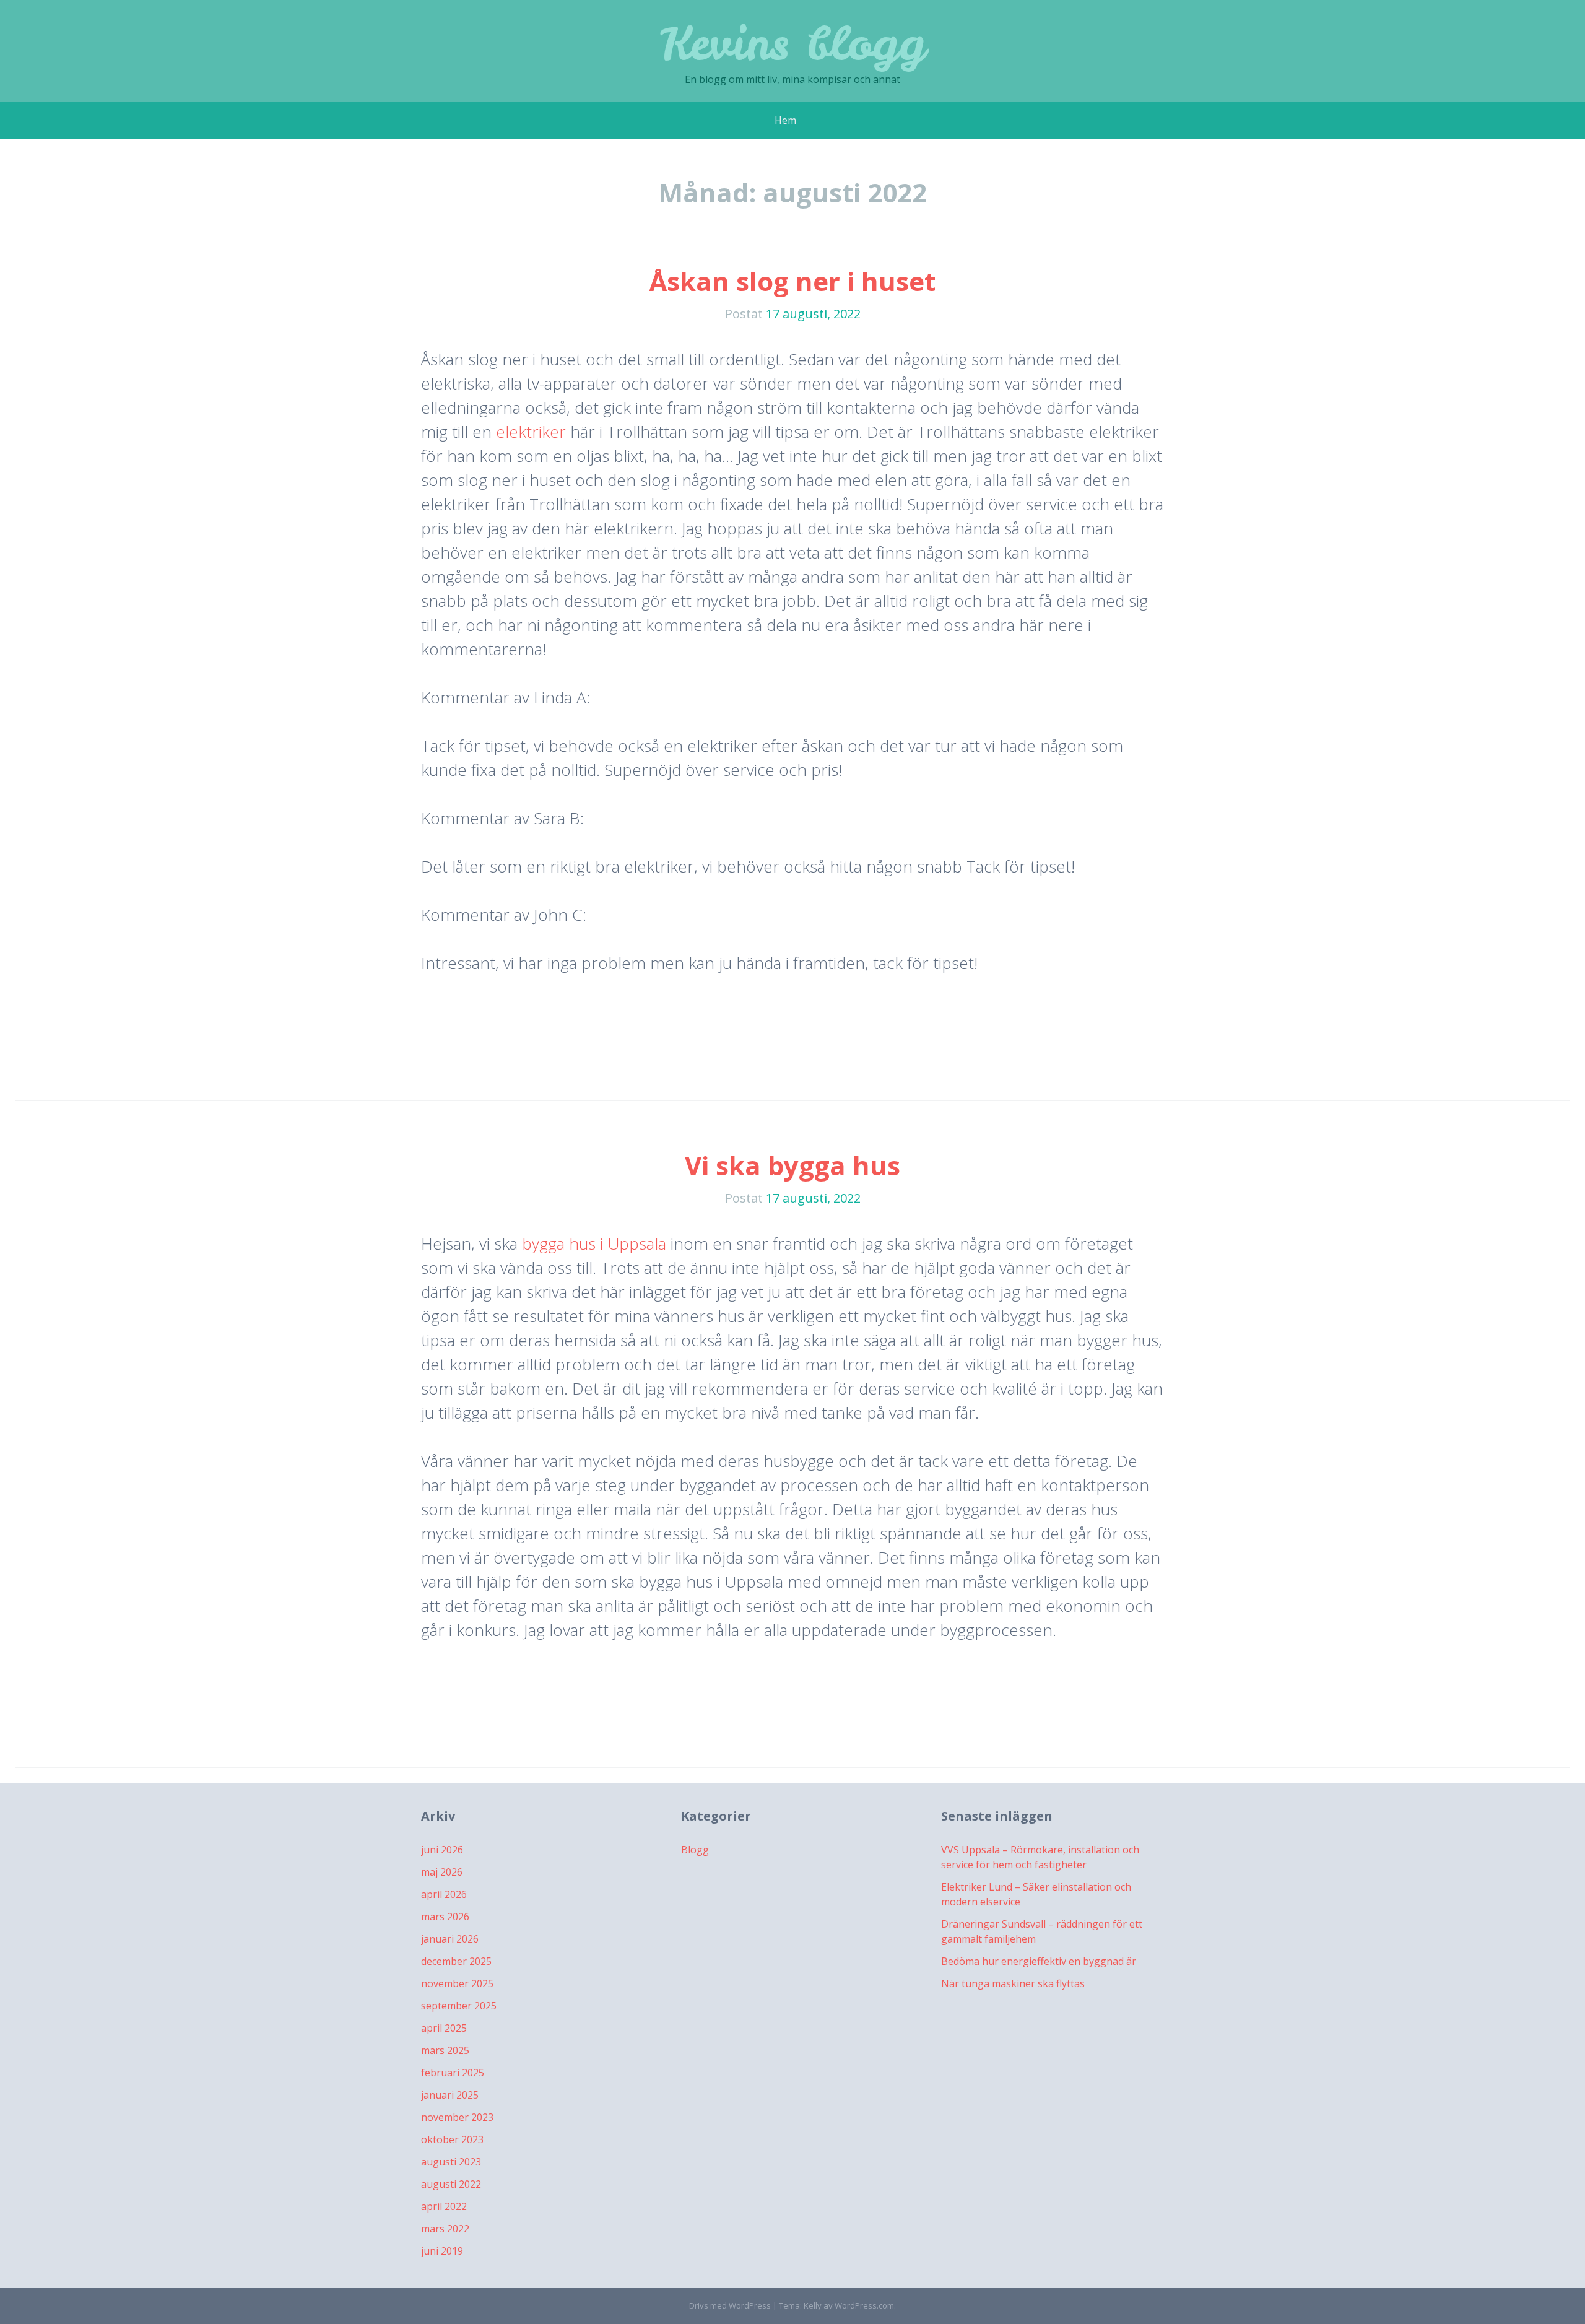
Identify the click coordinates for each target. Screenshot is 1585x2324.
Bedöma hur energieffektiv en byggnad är (1039, 1961)
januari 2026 (450, 1939)
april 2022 (444, 2206)
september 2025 (459, 2006)
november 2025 (457, 1983)
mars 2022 (445, 2229)
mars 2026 (445, 1917)
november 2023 (457, 2117)
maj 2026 (442, 1872)
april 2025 (444, 2028)
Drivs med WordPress (730, 2305)
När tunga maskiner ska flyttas (1013, 1983)
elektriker (531, 432)
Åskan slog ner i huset (792, 281)
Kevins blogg (793, 43)
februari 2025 (453, 2073)
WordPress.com (864, 2305)
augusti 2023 (451, 2162)
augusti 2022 (451, 2184)
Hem (785, 120)
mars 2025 (445, 2050)
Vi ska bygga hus (792, 1165)
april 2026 (444, 1894)
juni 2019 (442, 2251)
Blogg (695, 1850)
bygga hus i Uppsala (594, 1243)
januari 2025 (450, 2095)
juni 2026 (442, 1850)
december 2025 (456, 1961)
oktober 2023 (452, 2139)
